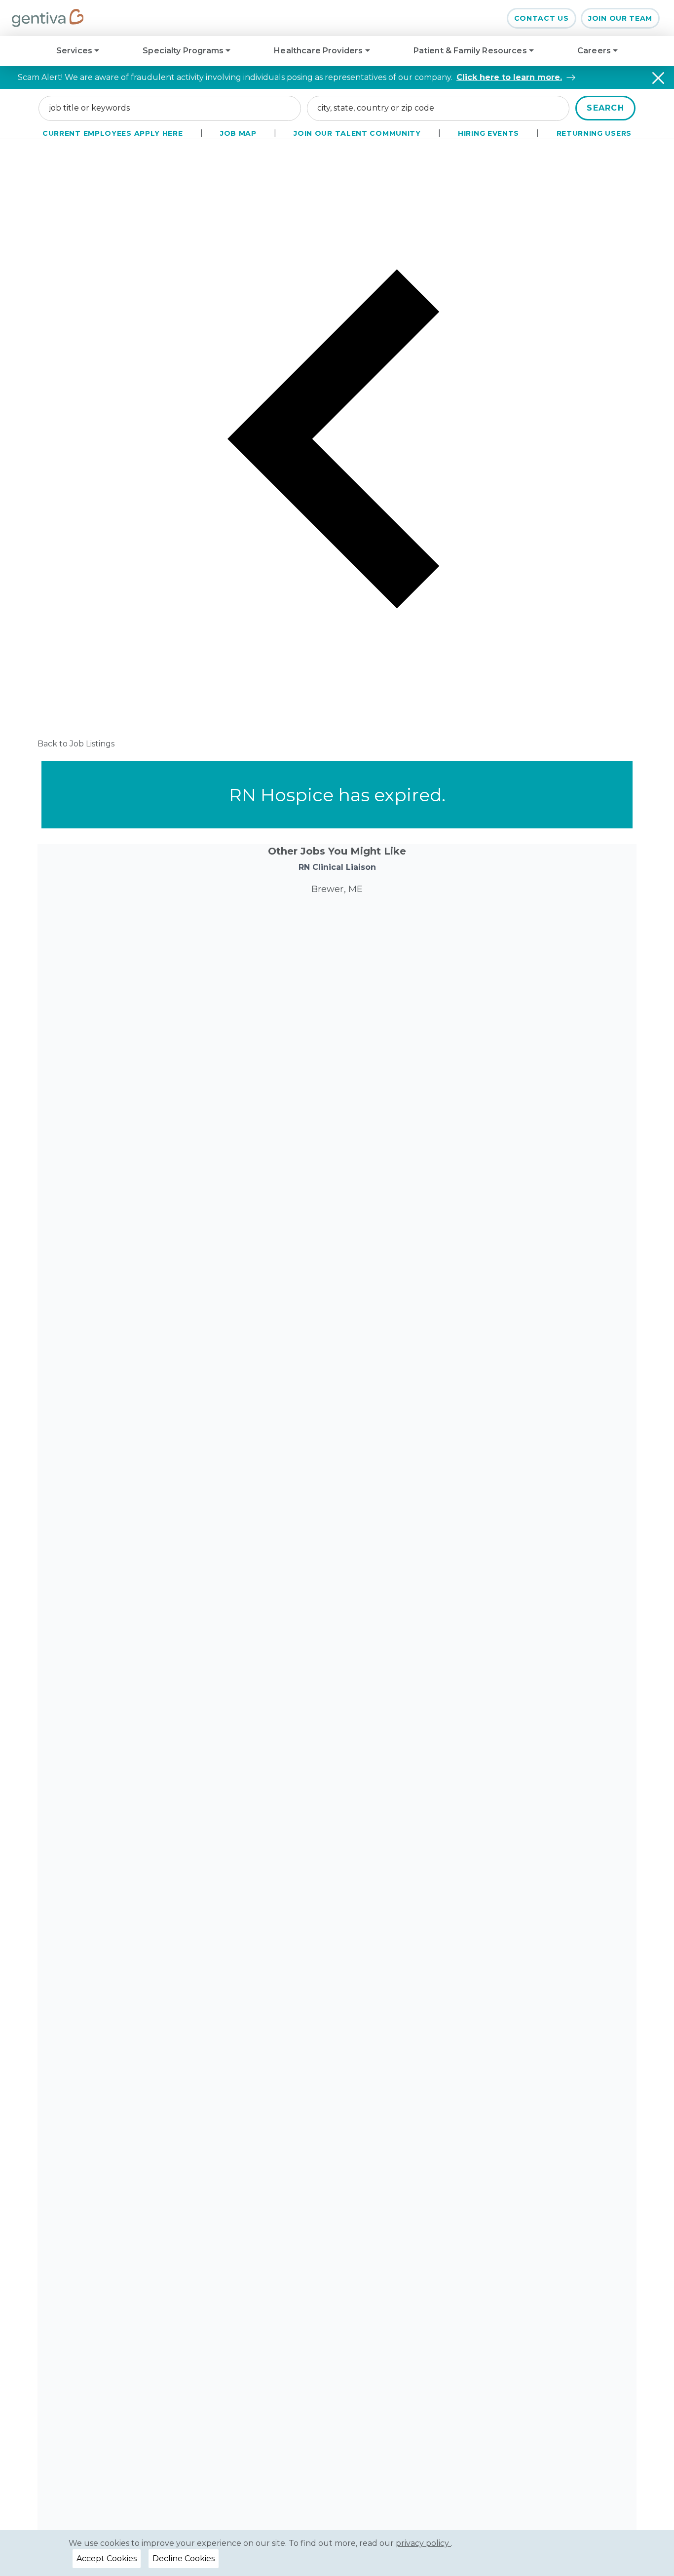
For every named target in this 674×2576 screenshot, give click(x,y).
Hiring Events (488, 133)
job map (238, 133)
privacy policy (423, 2543)
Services (75, 51)
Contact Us (542, 18)
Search (605, 108)
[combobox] (170, 108)
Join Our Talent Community (357, 133)
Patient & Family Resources (471, 51)
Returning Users (594, 133)
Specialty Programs (184, 51)
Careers (595, 51)
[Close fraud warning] (658, 78)
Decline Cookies (184, 2558)
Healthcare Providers (319, 51)
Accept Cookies (107, 2558)
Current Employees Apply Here (113, 133)
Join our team (620, 18)
